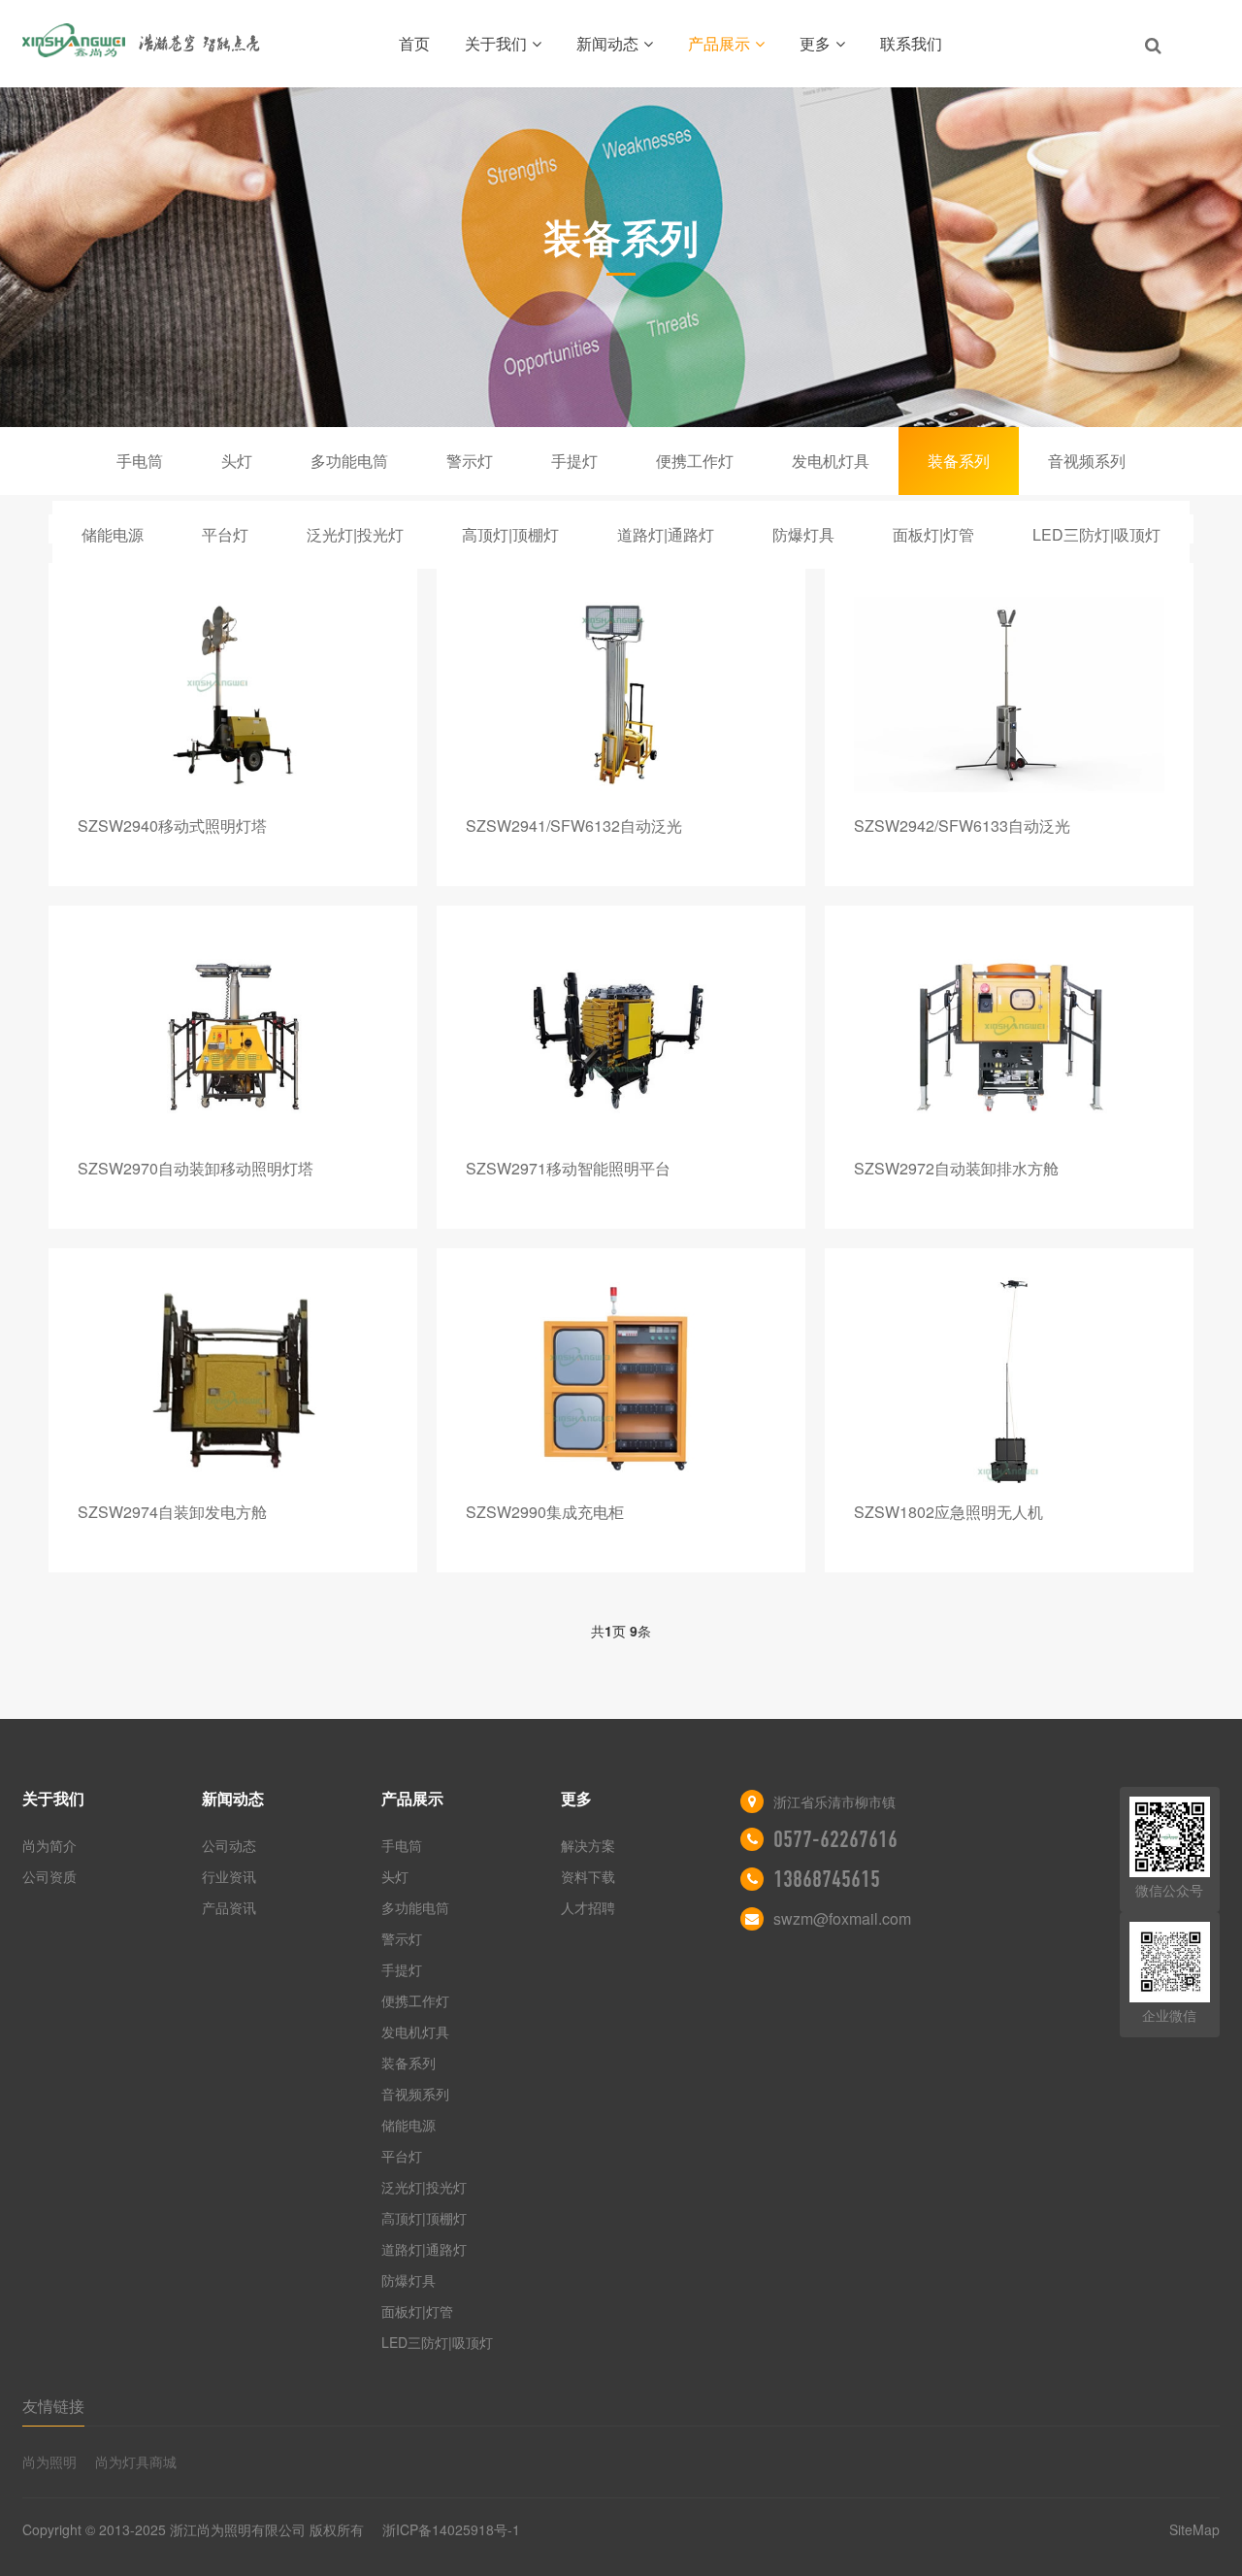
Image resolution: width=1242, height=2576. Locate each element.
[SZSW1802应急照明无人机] (1009, 1380)
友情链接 (53, 2406)
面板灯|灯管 (933, 534)
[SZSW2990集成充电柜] (621, 1380)
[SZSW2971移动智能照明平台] (621, 1037)
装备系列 (959, 461)
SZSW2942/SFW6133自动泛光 (962, 826)
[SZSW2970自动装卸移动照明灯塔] (233, 1037)
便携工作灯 (695, 461)
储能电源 (113, 534)
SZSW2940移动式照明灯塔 (172, 826)
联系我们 (911, 43)
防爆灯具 (803, 534)
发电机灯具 (831, 461)
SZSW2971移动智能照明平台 (568, 1168)
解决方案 (588, 1845)
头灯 (237, 461)
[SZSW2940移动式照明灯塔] (233, 694)
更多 (815, 43)
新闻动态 (607, 43)
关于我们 (496, 43)
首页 (414, 43)
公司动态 (229, 1845)
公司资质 (49, 1876)
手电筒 (140, 461)
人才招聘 (588, 1907)
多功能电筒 (349, 461)
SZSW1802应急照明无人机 (948, 1512)
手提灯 (574, 461)
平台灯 (225, 534)
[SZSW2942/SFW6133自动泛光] (1009, 694)
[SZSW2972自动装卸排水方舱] (1009, 1037)
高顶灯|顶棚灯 (510, 534)
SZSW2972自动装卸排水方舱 (956, 1168)
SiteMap (1194, 2529)
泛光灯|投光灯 (355, 534)
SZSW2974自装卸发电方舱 (172, 1512)
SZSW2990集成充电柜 (545, 1512)
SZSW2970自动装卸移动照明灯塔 (196, 1168)
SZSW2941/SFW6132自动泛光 (574, 826)
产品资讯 (229, 1907)
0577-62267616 (835, 1839)
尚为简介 (49, 1845)
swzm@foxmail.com (842, 1918)
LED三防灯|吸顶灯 (1096, 534)
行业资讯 (229, 1876)
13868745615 (827, 1879)
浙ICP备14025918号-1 (451, 2529)
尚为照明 (49, 2461)
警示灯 (470, 461)
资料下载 (588, 1876)
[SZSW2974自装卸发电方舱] (233, 1380)
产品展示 (719, 43)
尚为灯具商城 (136, 2461)
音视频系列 (1087, 461)
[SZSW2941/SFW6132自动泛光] (621, 694)
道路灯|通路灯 (666, 534)
